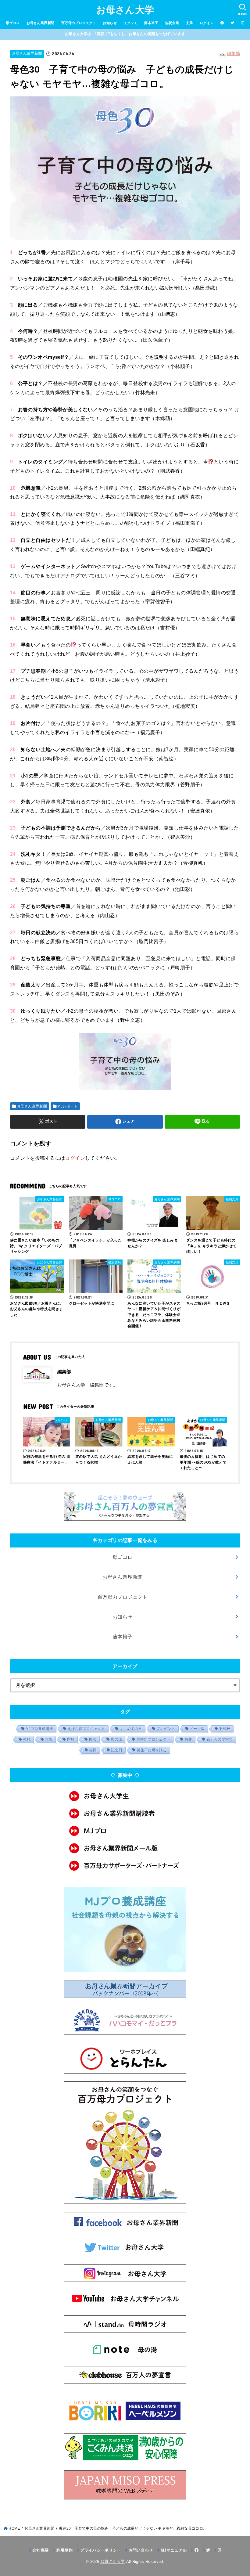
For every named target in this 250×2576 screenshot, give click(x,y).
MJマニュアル (174, 2550)
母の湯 (116, 1739)
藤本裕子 (151, 23)
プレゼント (166, 1729)
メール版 (197, 1729)
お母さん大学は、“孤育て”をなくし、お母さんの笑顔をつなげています (125, 34)
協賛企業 (172, 23)
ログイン (207, 23)
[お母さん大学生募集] (125, 1796)
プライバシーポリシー (100, 2550)
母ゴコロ (13, 23)
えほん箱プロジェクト (86, 1729)
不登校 (225, 1729)
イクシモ (130, 23)
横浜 (93, 1739)
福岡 (93, 1750)
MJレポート (67, 1106)
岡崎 (71, 1739)
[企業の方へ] (125, 1866)
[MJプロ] (125, 1831)
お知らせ (110, 23)
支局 (189, 23)
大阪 (49, 1739)
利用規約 (64, 2550)
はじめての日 (131, 1729)
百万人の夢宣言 (220, 1739)
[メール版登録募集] (125, 1848)
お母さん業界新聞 (40, 23)
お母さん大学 (125, 10)
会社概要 (40, 2550)
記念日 (117, 1750)
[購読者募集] (125, 1813)
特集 (189, 1739)
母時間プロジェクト (154, 1739)
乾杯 (27, 1739)
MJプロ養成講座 (39, 1729)
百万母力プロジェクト (79, 23)
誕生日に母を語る (152, 1750)
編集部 (233, 53)
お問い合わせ (141, 2550)
